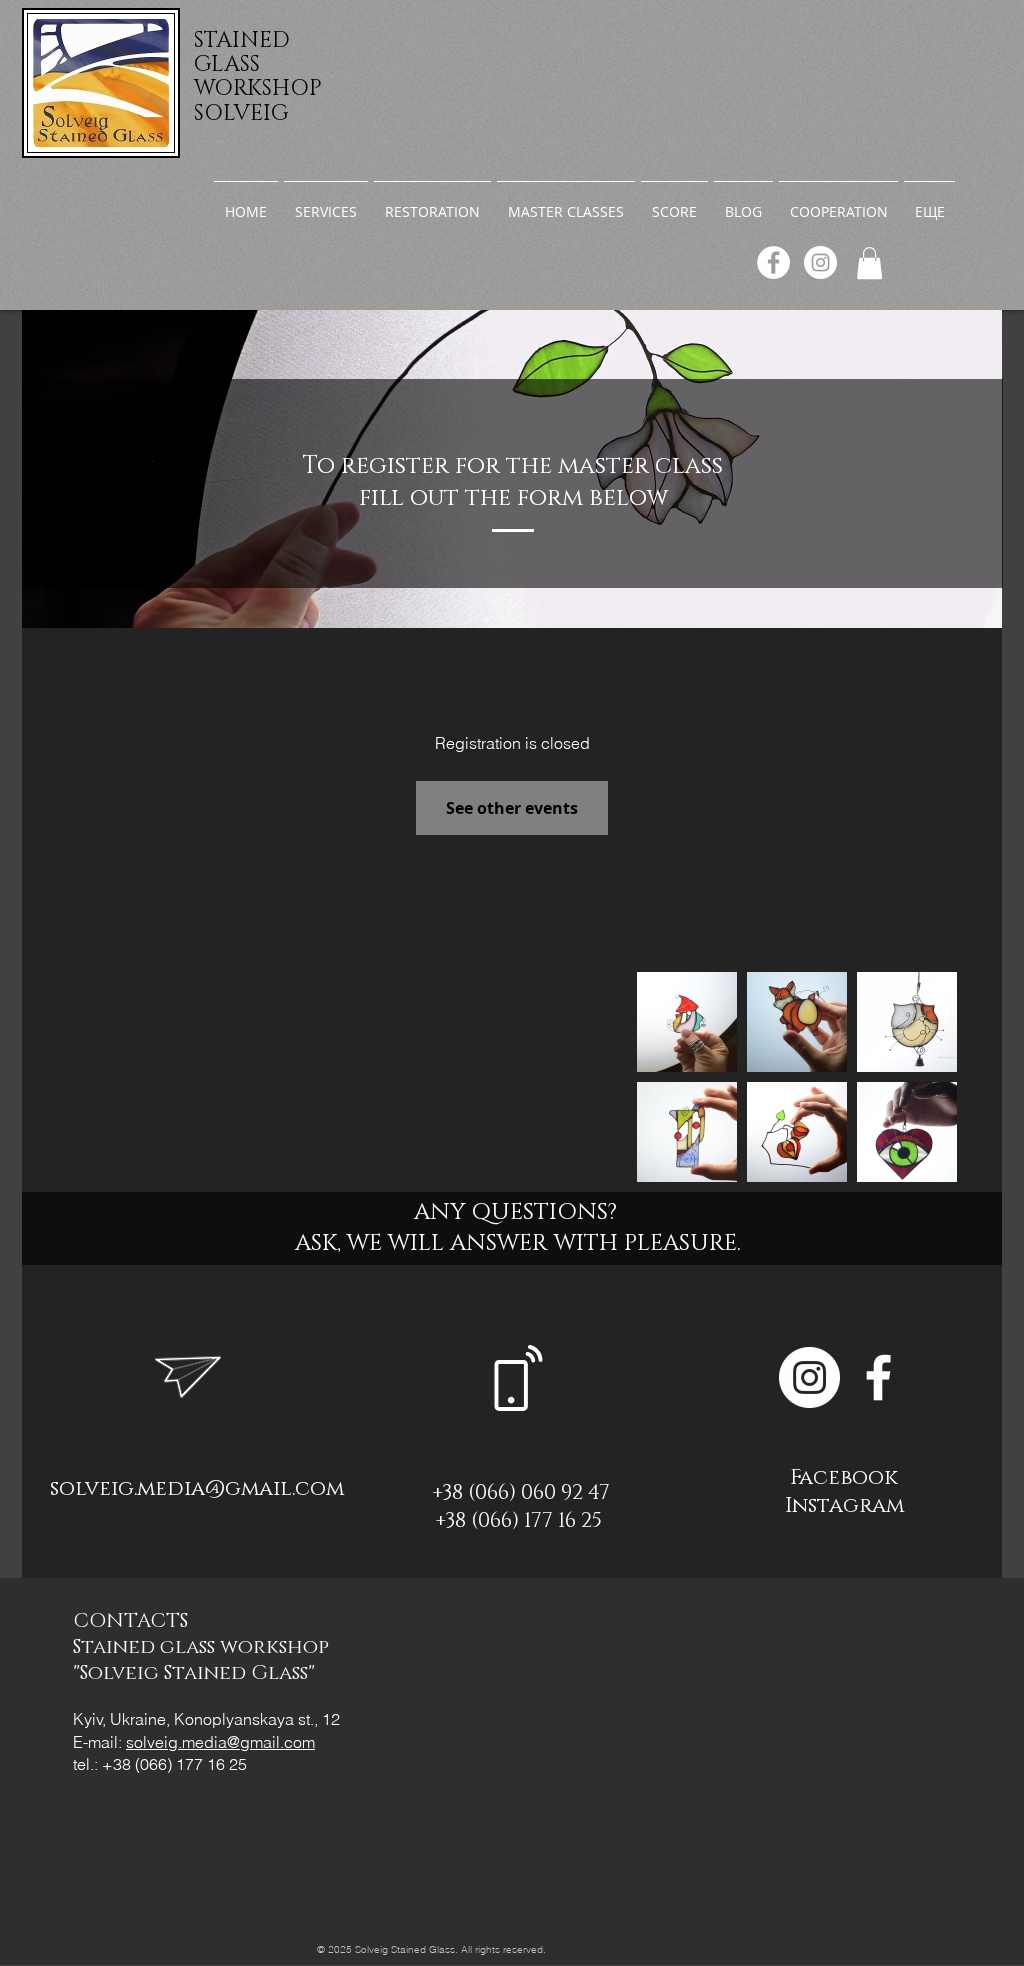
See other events (512, 808)
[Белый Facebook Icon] (878, 1377)
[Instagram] (820, 262)
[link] (869, 263)
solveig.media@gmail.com (197, 1489)
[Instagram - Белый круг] (809, 1377)
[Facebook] (773, 262)
